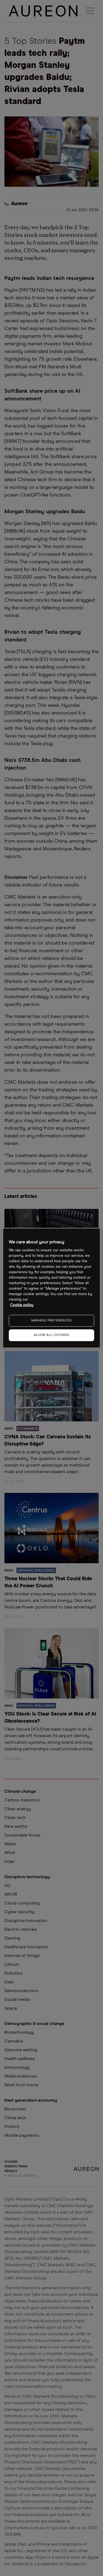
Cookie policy (22, 1305)
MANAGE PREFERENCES (51, 1321)
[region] (51, 1288)
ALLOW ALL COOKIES (51, 1335)
